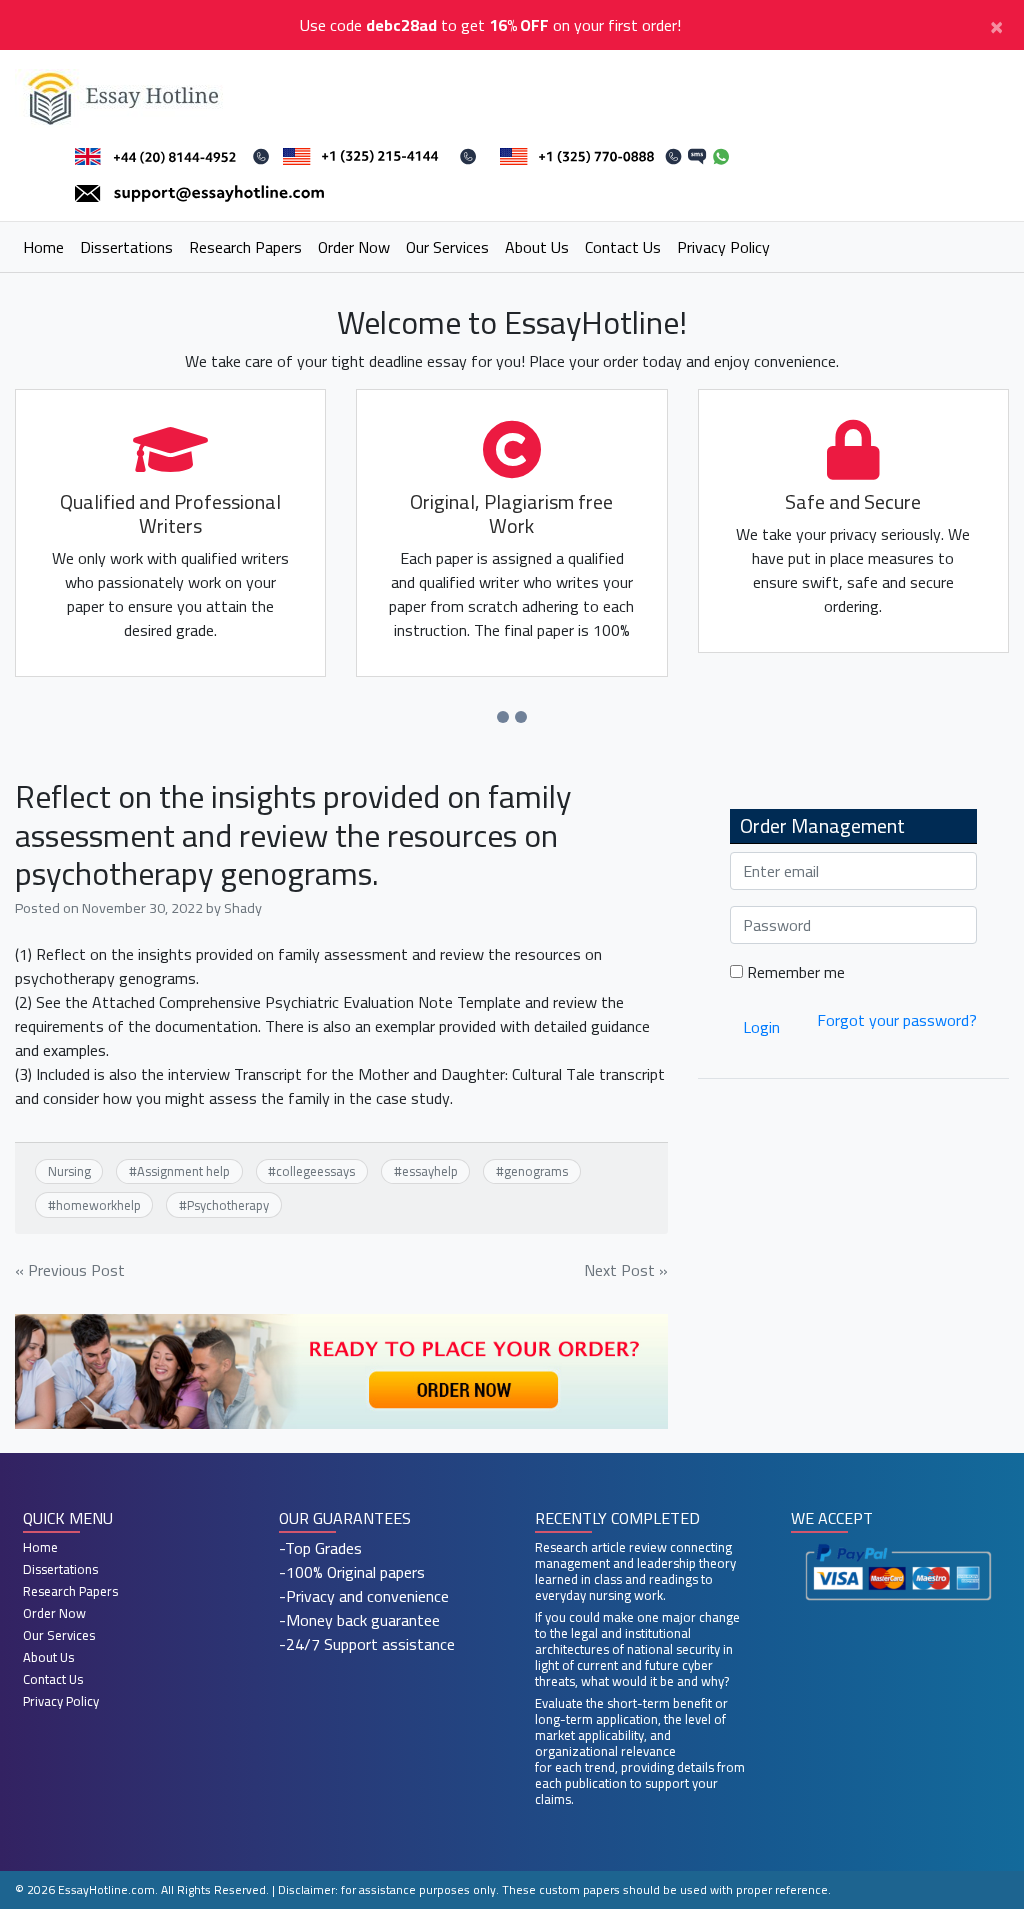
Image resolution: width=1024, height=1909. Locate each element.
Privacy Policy (723, 247)
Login (761, 1027)
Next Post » (626, 1270)
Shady (243, 907)
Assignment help (183, 1171)
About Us (537, 247)
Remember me (794, 972)
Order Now (354, 247)
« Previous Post (70, 1270)
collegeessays (315, 1171)
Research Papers (245, 247)
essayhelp (430, 1171)
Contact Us (623, 247)
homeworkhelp (98, 1205)
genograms (536, 1171)
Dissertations (126, 247)
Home (43, 247)
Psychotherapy (228, 1205)
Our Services (447, 247)
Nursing (69, 1171)
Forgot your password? (897, 1020)
